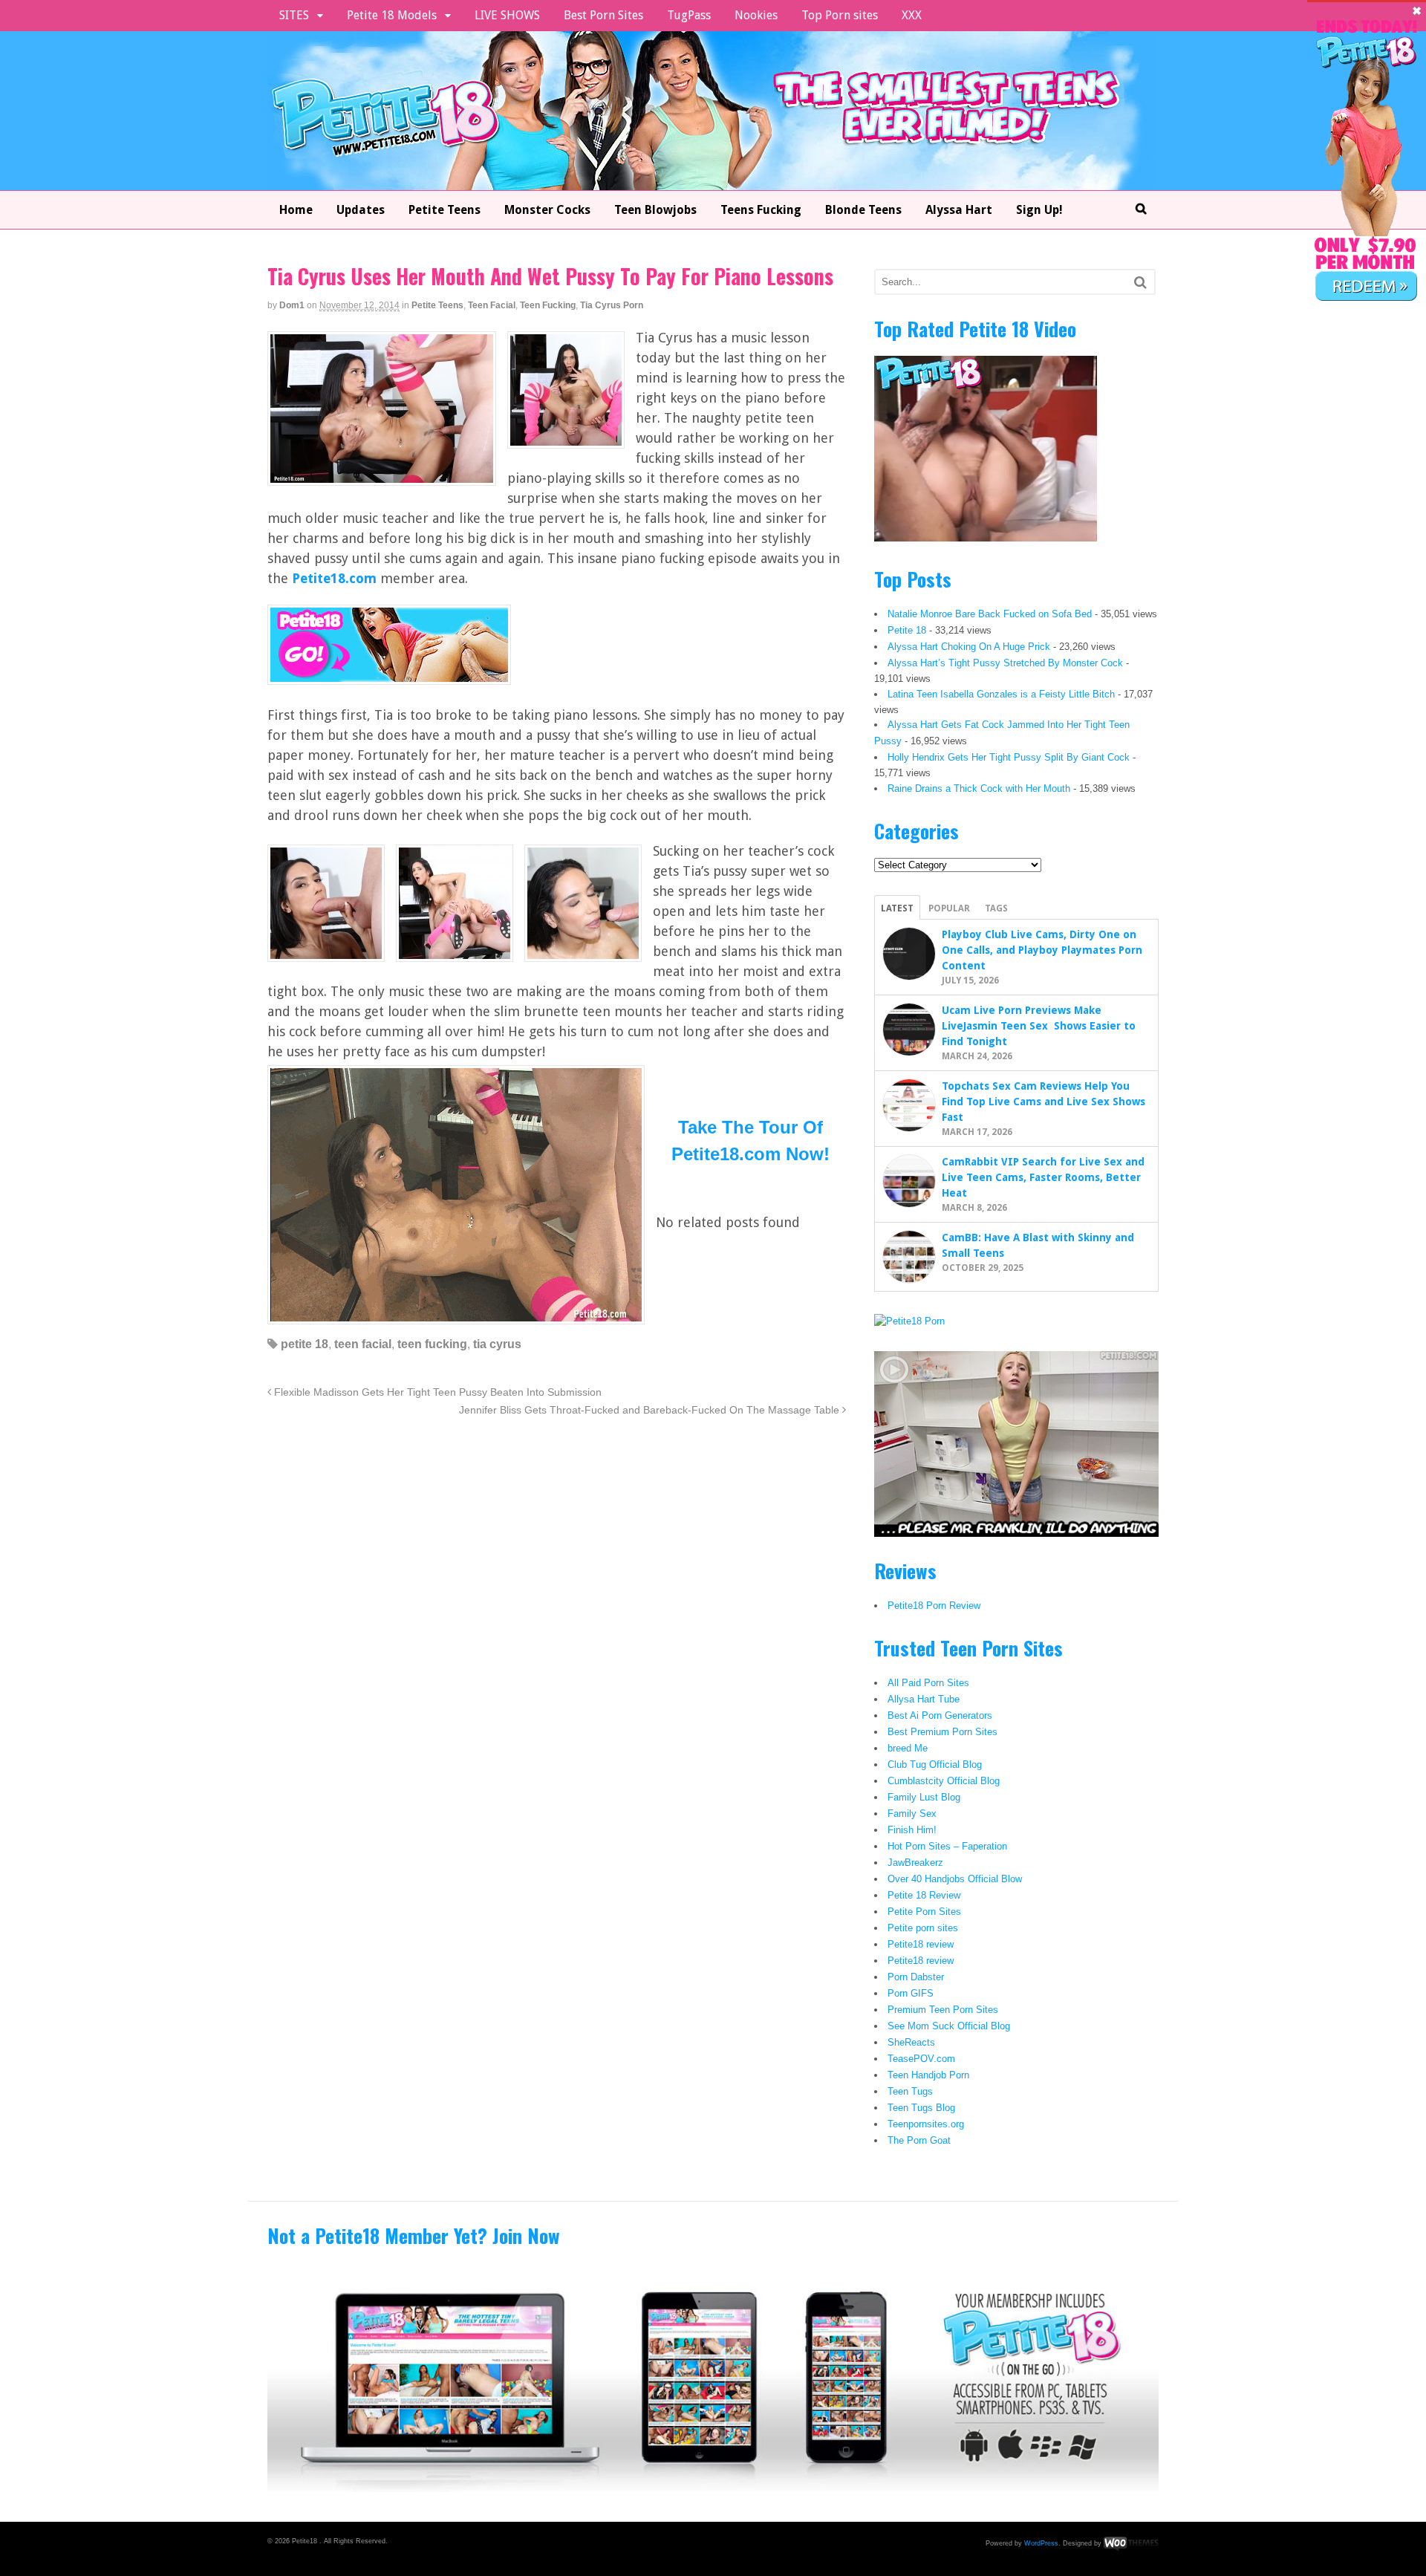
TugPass (689, 15)
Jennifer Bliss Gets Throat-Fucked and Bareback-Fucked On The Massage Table (651, 1410)
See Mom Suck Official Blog (949, 2026)
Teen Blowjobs (655, 210)
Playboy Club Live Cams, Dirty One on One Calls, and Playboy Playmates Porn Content (1042, 950)
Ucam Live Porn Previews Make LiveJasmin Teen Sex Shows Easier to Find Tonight (1039, 1026)
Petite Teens (445, 210)
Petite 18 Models (392, 15)
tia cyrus (497, 1344)
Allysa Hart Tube (924, 1699)
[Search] (1140, 282)
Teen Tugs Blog (921, 2108)
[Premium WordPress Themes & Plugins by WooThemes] (1131, 2543)
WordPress (1041, 2543)
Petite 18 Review (924, 1895)
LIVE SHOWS (507, 15)
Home (296, 210)
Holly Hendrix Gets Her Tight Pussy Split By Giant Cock (1009, 757)
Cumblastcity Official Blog (944, 1781)
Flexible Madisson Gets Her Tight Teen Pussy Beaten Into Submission (436, 1392)
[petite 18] (389, 675)
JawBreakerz (915, 1863)
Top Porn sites (840, 15)
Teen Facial (492, 305)
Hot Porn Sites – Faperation (947, 1846)
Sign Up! (1039, 210)
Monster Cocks (547, 210)
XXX (912, 15)
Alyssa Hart (959, 210)
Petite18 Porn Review (934, 1606)
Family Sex (912, 1814)
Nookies (756, 15)
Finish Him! (912, 1830)
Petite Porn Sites (924, 1912)
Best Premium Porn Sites (942, 1732)
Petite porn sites (923, 1928)
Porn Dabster (916, 1977)
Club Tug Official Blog (935, 1765)
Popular (949, 908)
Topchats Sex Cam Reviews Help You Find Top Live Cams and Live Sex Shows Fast (1044, 1102)
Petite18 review (921, 1944)
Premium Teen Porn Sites (943, 2010)
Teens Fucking (761, 210)
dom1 (292, 305)
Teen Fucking (548, 305)
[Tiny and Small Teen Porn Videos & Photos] (711, 181)
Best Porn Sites (603, 15)
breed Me (908, 1748)
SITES (294, 15)
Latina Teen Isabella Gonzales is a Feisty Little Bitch (1001, 694)
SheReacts (911, 2042)
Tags (996, 908)
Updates (361, 210)
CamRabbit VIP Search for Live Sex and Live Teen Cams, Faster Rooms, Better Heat (1043, 1177)
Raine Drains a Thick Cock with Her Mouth (979, 788)
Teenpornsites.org (926, 2124)
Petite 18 (907, 630)
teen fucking (432, 1344)
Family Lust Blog (924, 1797)
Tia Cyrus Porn (612, 305)
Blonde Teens (863, 210)
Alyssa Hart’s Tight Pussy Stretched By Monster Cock (1005, 663)
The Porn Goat (919, 2140)
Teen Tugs (910, 2091)
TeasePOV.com (921, 2059)
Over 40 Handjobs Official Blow (955, 1879)
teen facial (363, 1344)
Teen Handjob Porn (928, 2075)
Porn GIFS (911, 1993)
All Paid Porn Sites (928, 1683)
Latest (897, 908)
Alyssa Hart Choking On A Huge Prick (969, 647)
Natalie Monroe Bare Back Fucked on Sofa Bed (990, 614)
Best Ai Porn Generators (940, 1715)
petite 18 (305, 1344)
